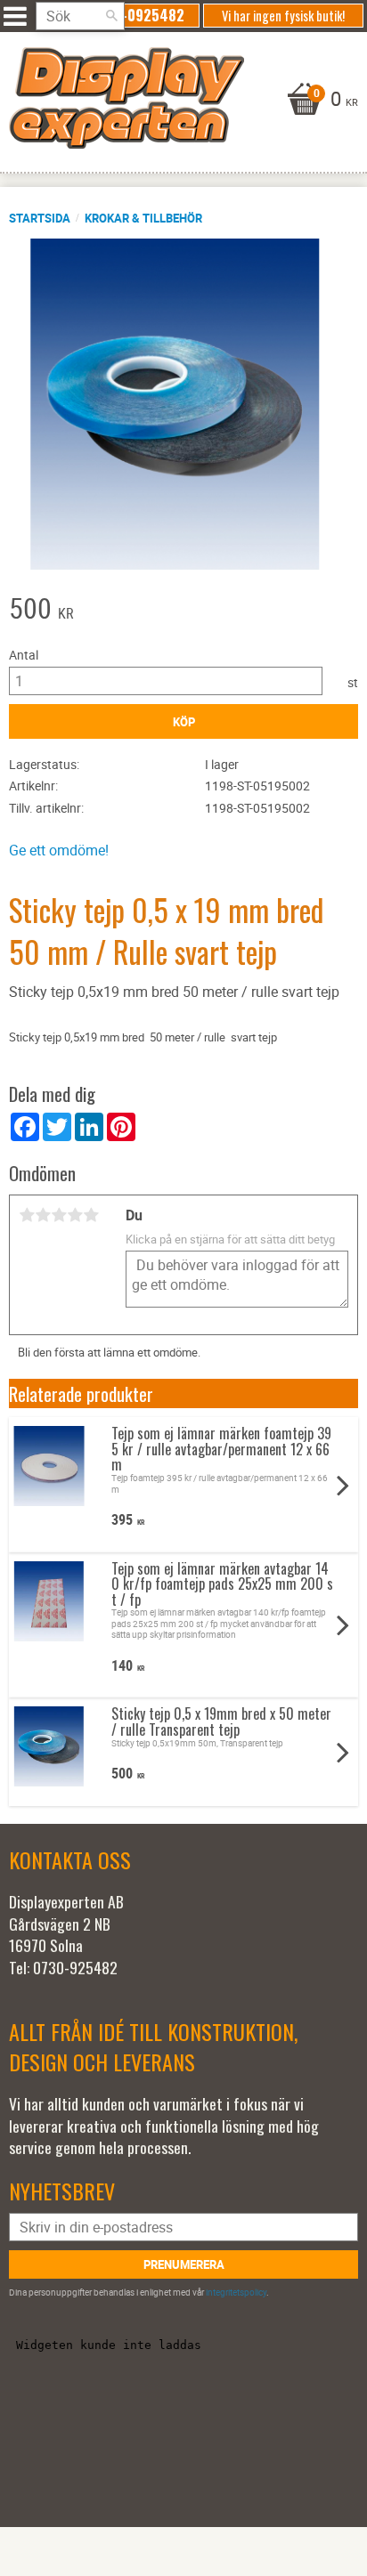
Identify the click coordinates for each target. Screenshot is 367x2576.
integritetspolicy (236, 2292)
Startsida (40, 218)
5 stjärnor (91, 1215)
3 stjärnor (59, 1215)
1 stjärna (27, 1215)
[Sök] (111, 16)
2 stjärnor (43, 1215)
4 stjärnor (75, 1215)
